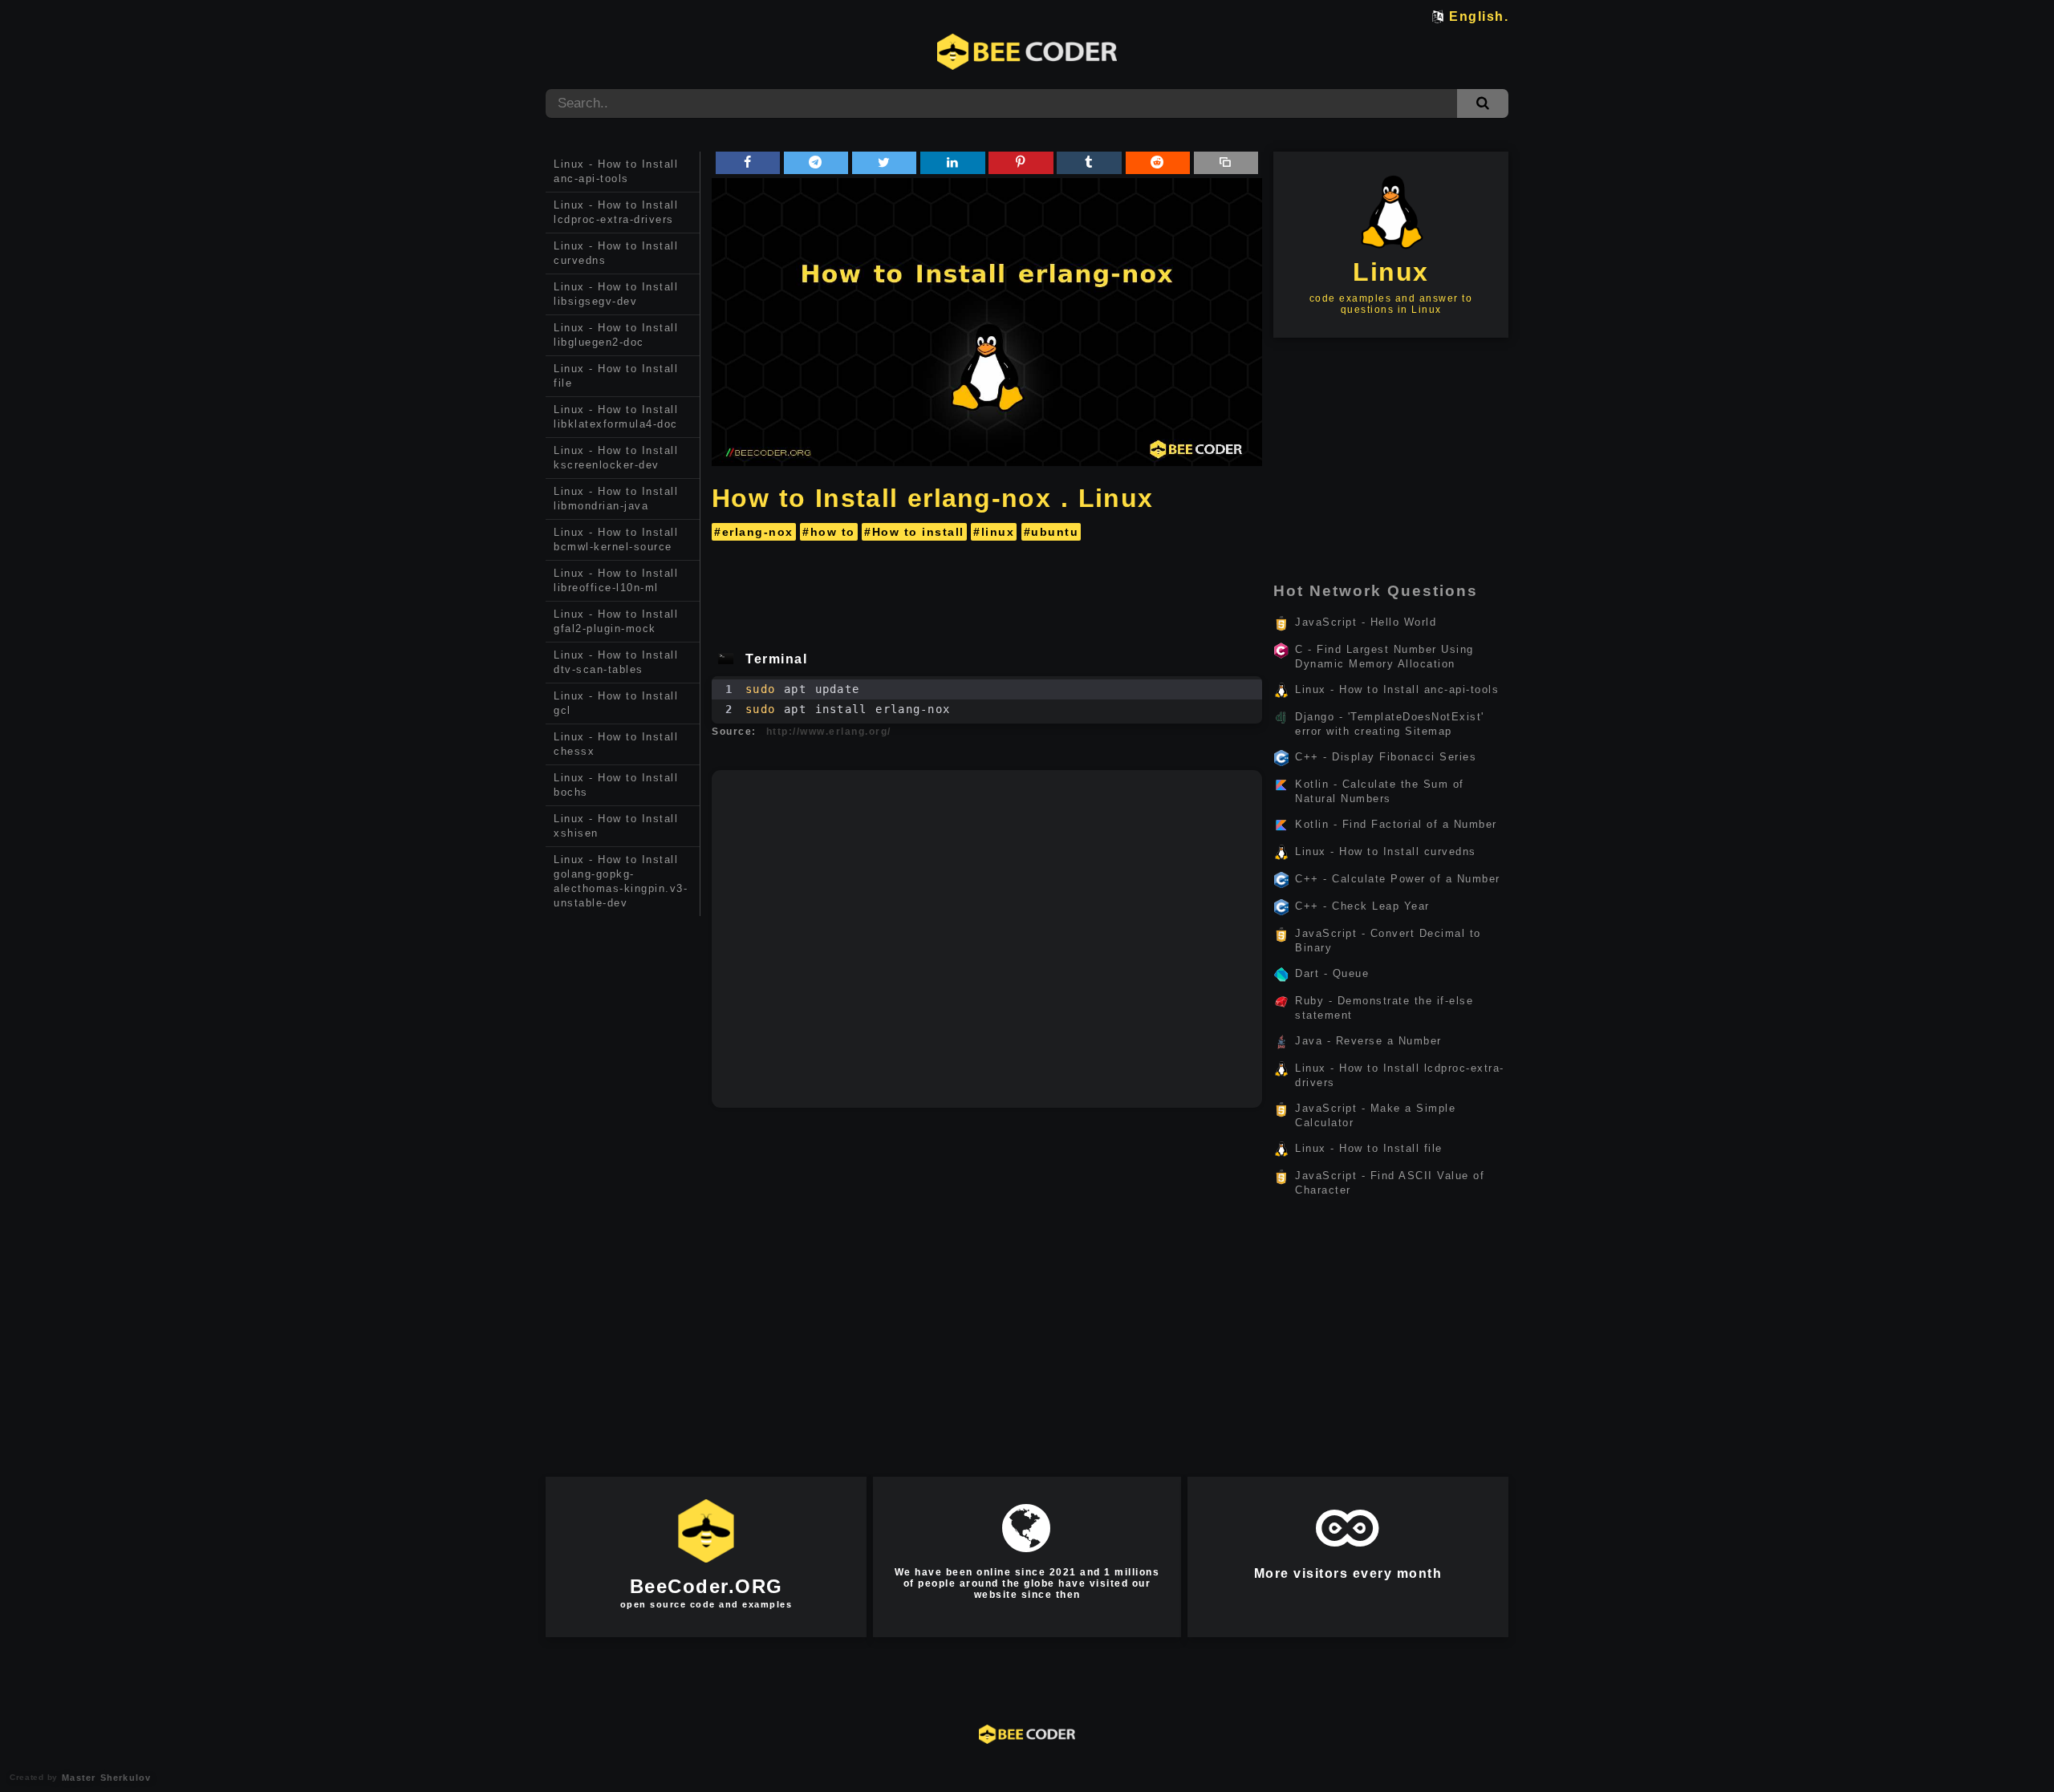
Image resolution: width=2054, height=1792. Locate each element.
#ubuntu (1051, 532)
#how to (829, 532)
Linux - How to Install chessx (616, 744)
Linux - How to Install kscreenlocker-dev (616, 458)
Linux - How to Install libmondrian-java (616, 499)
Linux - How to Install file (616, 376)
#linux (994, 532)
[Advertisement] (623, 1166)
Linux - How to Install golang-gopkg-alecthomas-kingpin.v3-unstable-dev (621, 881)
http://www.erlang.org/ (829, 732)
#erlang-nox (754, 532)
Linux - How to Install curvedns (616, 253)
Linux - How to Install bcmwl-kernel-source (616, 539)
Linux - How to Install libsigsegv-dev (616, 294)
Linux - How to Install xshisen (616, 826)
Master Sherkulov (104, 1778)
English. (1479, 16)
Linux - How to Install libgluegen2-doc (616, 335)
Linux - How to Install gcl (616, 703)
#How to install (914, 532)
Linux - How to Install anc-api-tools (616, 171)
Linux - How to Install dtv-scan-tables (616, 662)
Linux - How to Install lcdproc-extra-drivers (616, 212)
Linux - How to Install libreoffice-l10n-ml (616, 580)
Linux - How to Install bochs (616, 785)
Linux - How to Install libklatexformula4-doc (616, 417)
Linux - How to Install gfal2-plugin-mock (616, 621)
